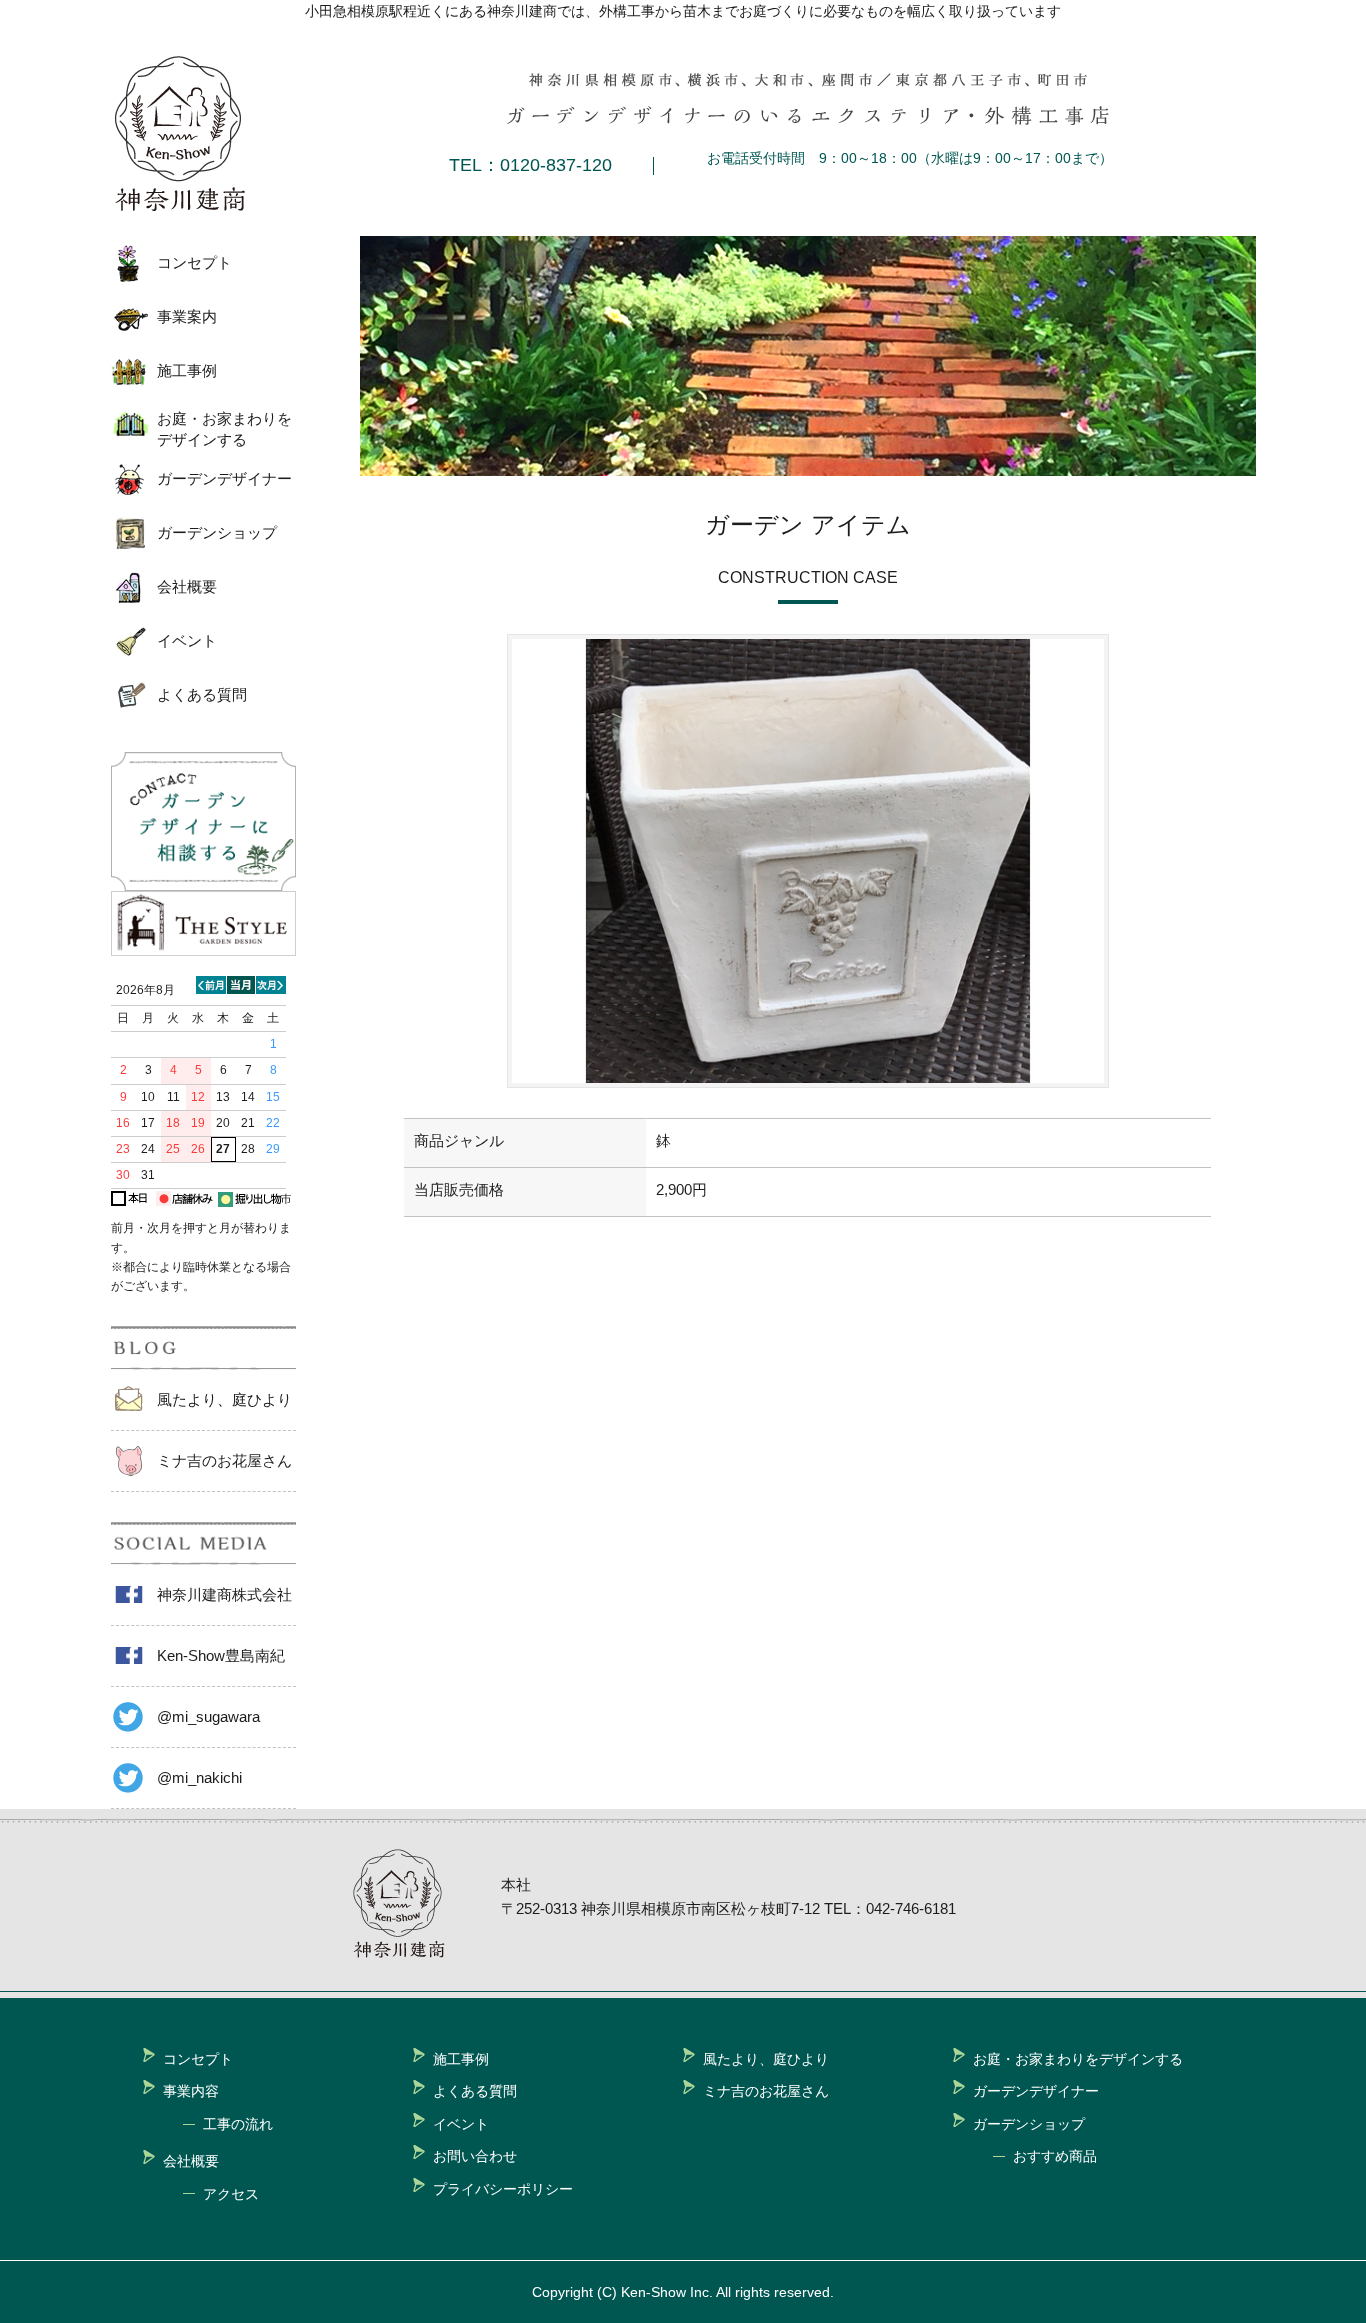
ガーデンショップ (217, 532)
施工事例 (187, 370)
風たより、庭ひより (224, 1399)
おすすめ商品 (1055, 2156)
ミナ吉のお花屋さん (224, 1460)
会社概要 (187, 586)
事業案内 (187, 316)
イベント (187, 640)
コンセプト (194, 262)
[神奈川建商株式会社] (196, 134)
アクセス (231, 2194)
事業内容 (191, 2091)
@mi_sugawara (208, 1716)
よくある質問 (202, 694)
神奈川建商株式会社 (224, 1594)
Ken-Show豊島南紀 (221, 1655)
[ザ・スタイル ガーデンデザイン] (203, 950)
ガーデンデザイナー (224, 478)
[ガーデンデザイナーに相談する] (203, 885)
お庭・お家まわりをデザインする (224, 429)
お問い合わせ (475, 2156)
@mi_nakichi (199, 1777)
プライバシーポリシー (503, 2189)
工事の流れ (238, 2124)
